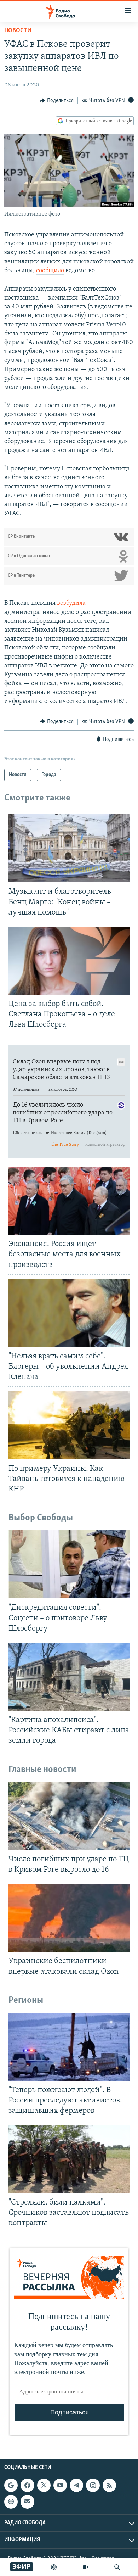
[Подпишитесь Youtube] (60, 2485)
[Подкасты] (11, 2502)
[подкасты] (54, 2567)
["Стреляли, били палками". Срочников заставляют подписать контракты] (69, 2159)
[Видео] (86, 2567)
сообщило (50, 271)
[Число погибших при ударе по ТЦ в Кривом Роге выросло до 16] (69, 1816)
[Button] (57, 101)
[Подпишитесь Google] (11, 2485)
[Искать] (117, 2567)
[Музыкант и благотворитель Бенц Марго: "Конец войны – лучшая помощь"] (69, 848)
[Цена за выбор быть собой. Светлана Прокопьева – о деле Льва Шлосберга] (69, 961)
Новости (18, 31)
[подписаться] (27, 2502)
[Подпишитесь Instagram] (93, 2485)
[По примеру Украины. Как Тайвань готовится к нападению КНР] (69, 1425)
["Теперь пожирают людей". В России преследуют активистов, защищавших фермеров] (69, 2047)
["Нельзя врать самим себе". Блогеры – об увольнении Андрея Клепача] (69, 1313)
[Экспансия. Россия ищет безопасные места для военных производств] (69, 1201)
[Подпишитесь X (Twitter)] (44, 2485)
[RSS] (109, 2485)
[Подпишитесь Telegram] (76, 2485)
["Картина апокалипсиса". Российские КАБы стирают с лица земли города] (69, 1677)
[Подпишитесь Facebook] (27, 2485)
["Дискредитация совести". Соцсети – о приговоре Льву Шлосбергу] (69, 1564)
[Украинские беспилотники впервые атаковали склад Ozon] (69, 1918)
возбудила (71, 603)
